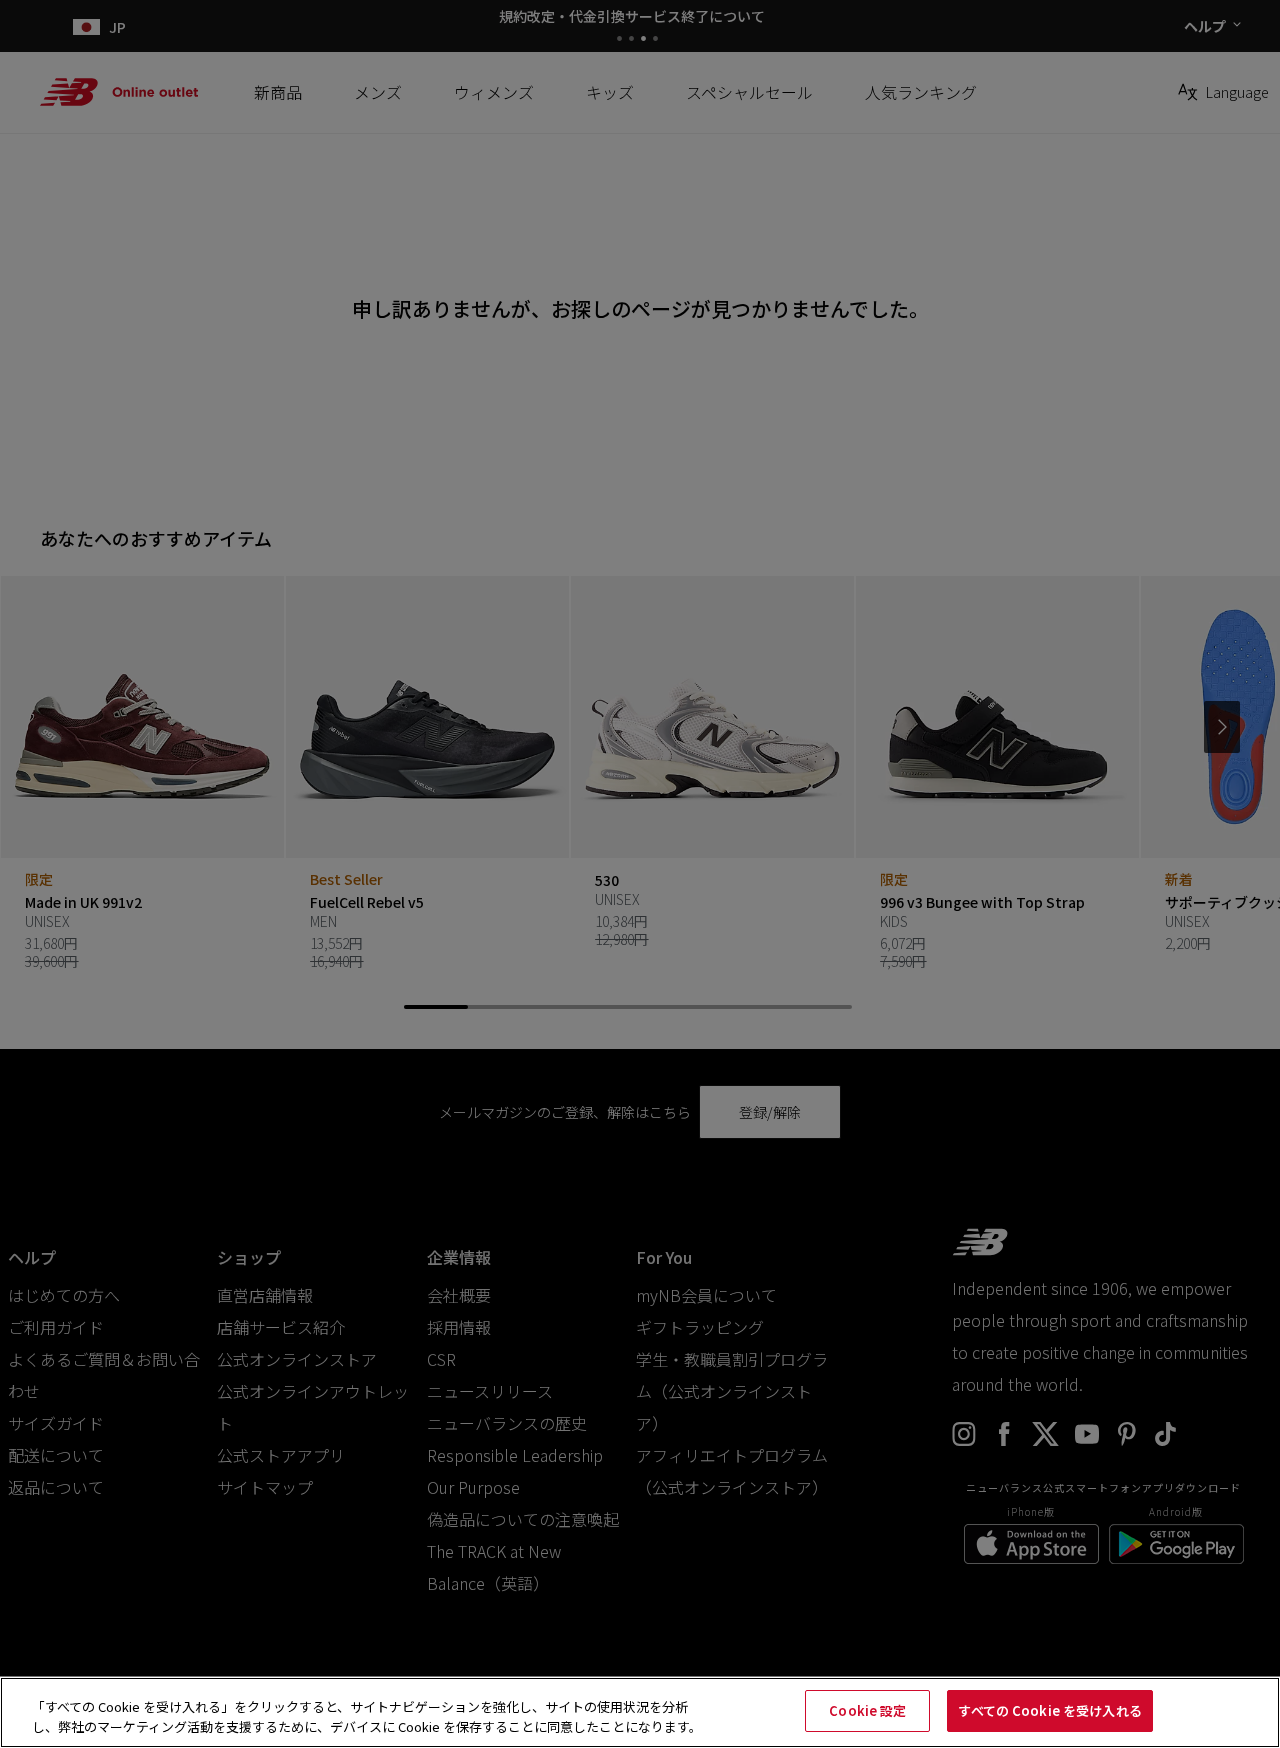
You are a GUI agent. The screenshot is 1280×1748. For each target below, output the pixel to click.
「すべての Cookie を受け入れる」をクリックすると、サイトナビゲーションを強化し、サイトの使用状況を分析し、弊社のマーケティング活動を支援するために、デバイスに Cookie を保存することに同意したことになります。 (367, 1716)
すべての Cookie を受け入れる (1049, 1710)
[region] (640, 1712)
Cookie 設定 (867, 1710)
